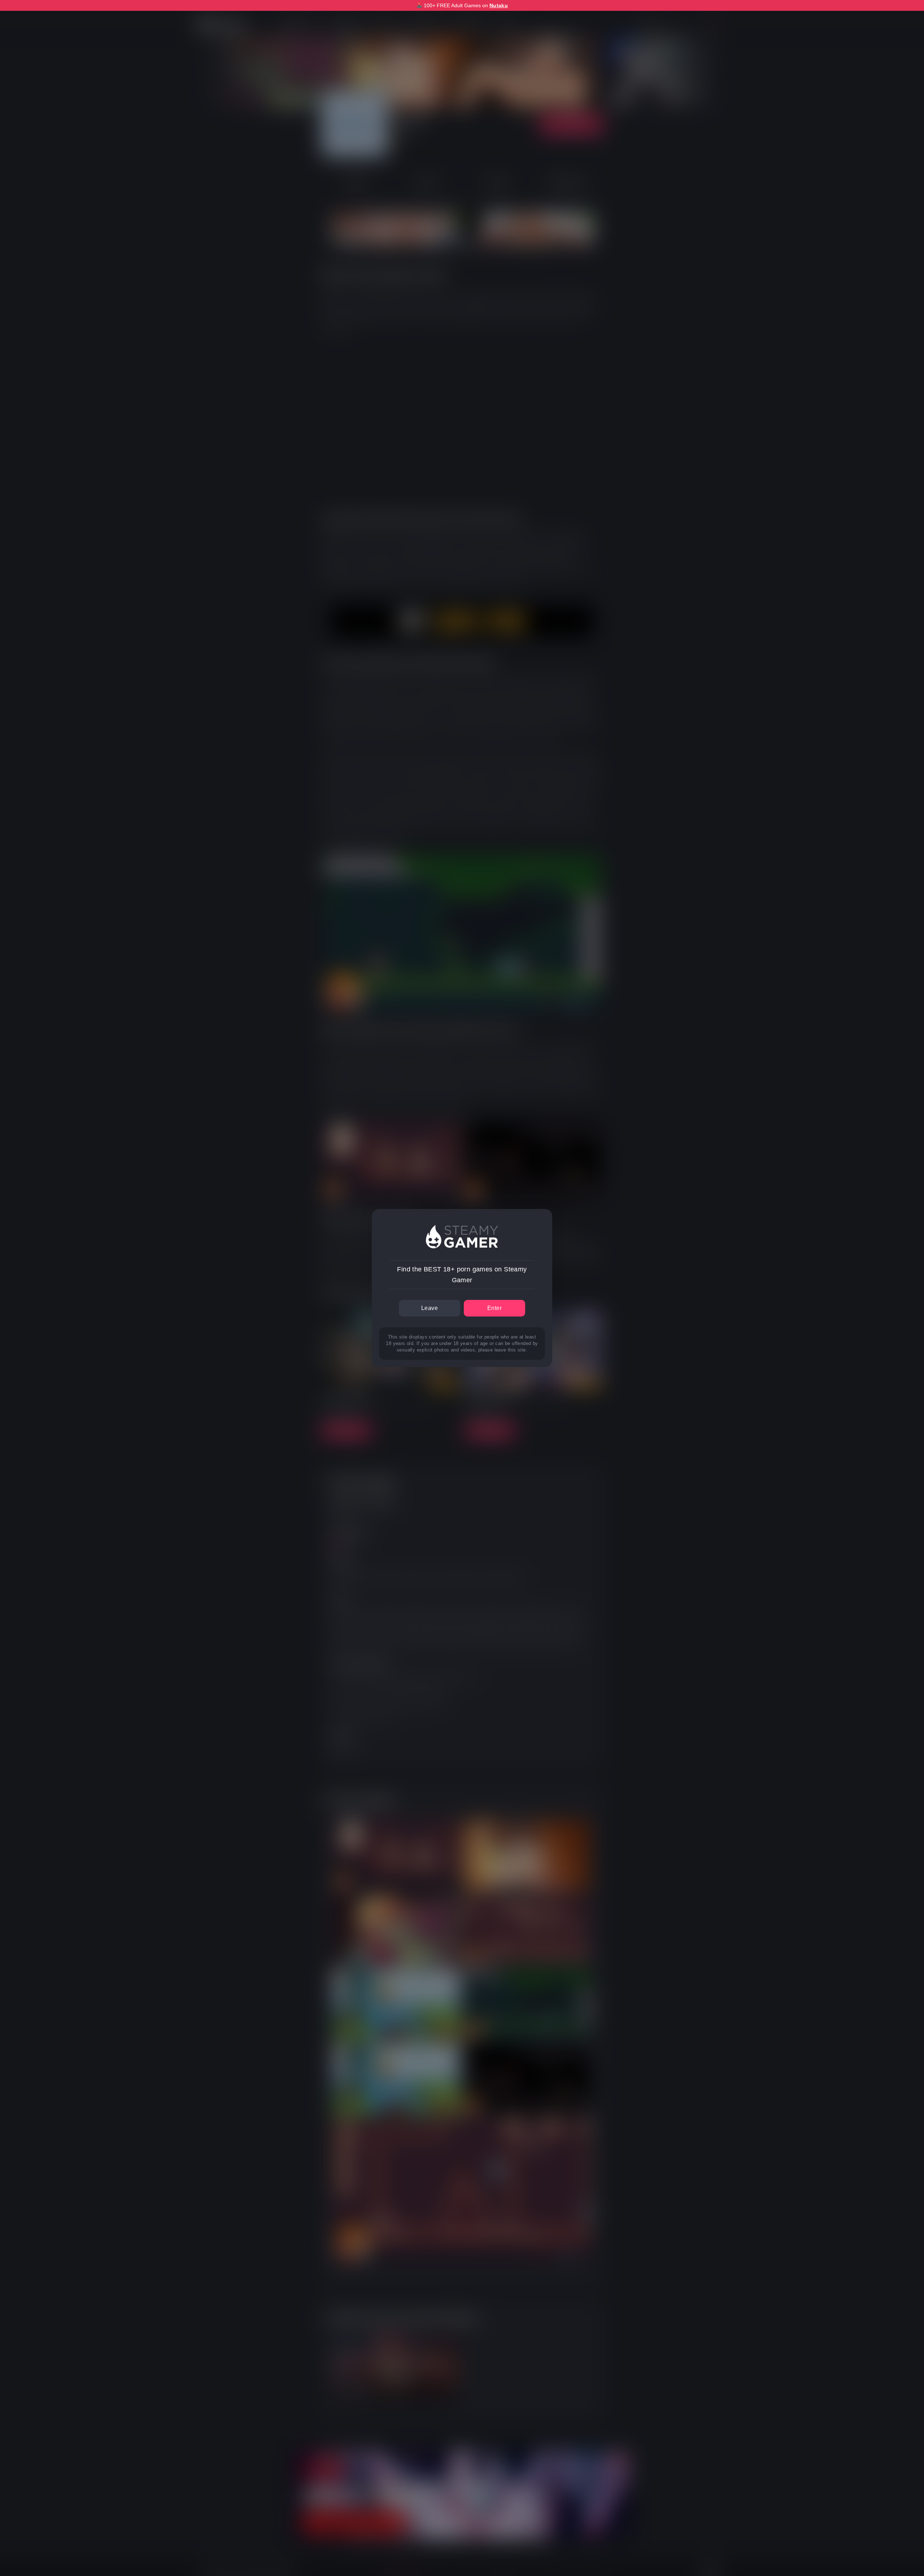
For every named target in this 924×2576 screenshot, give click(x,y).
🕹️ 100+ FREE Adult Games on (462, 5)
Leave (430, 1308)
